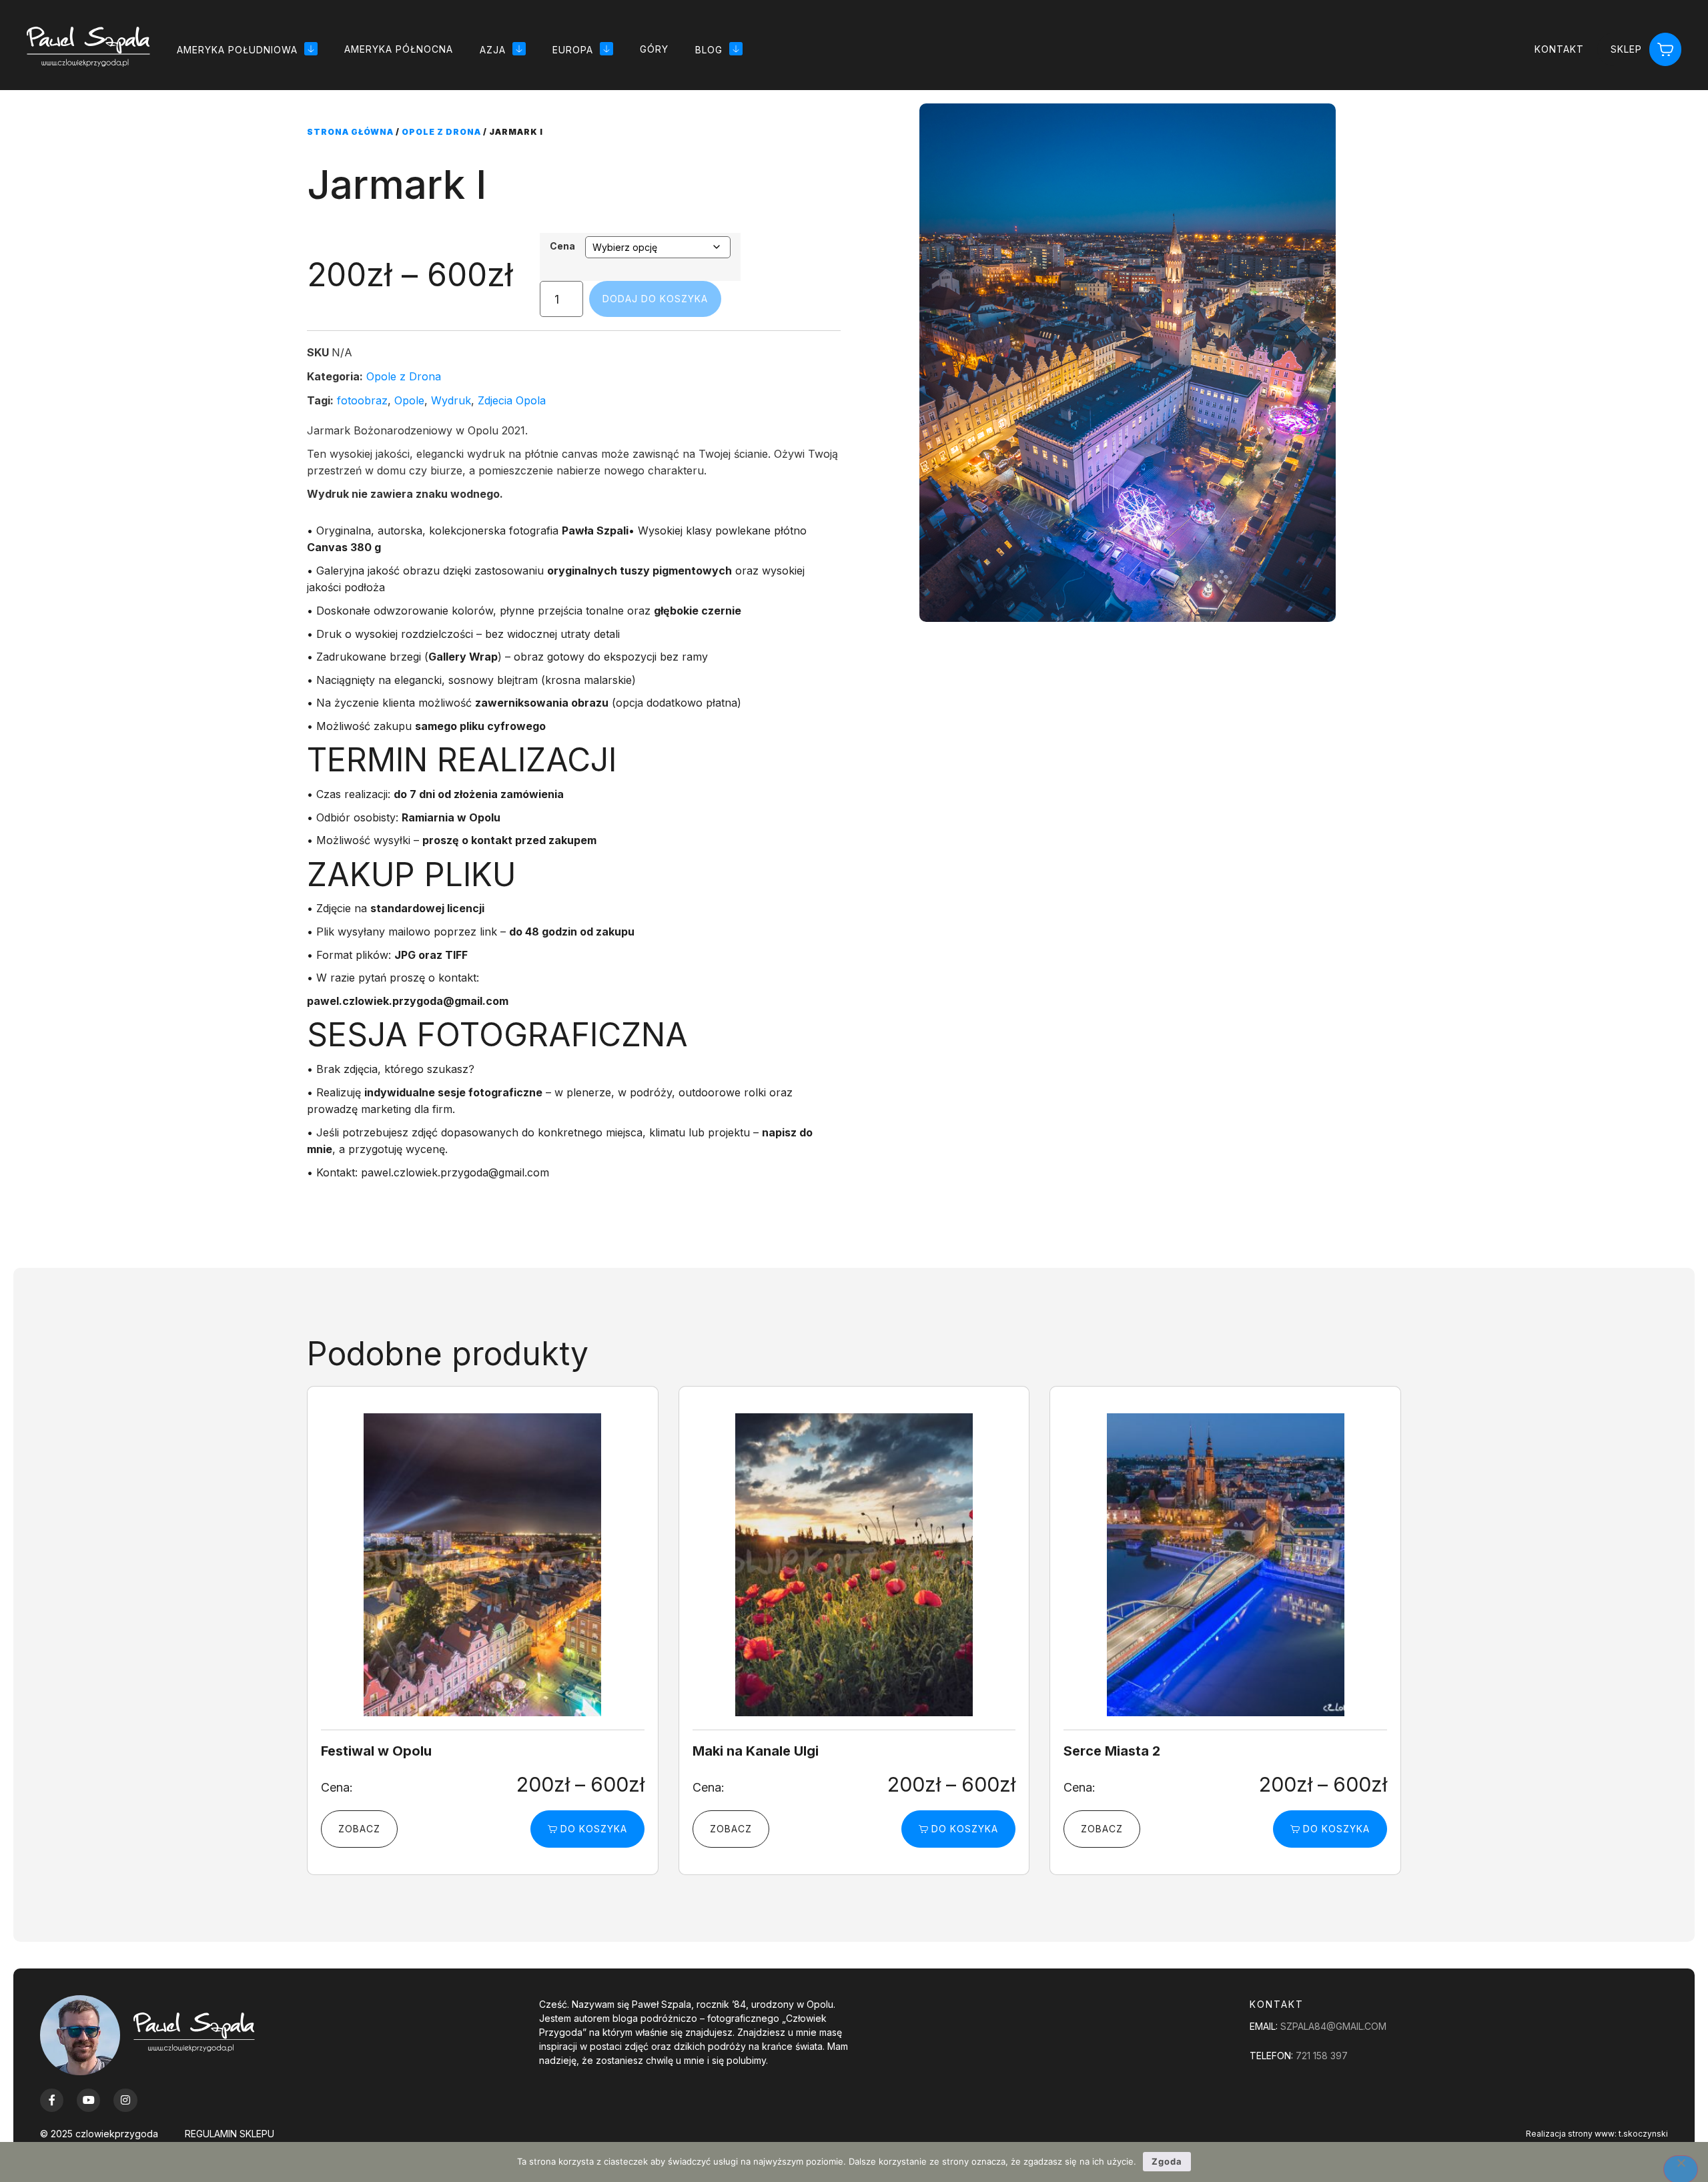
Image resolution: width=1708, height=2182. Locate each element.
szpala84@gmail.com (1333, 2026)
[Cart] (1665, 50)
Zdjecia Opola (512, 400)
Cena (562, 246)
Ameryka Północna (399, 49)
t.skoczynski (1643, 2134)
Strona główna (350, 132)
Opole (409, 400)
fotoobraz (362, 400)
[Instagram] (125, 2100)
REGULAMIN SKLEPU (230, 2134)
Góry (654, 49)
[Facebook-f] (52, 2100)
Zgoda (1167, 2161)
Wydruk (451, 400)
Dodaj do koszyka (655, 299)
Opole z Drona (441, 132)
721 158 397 (1322, 2056)
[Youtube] (88, 2100)
